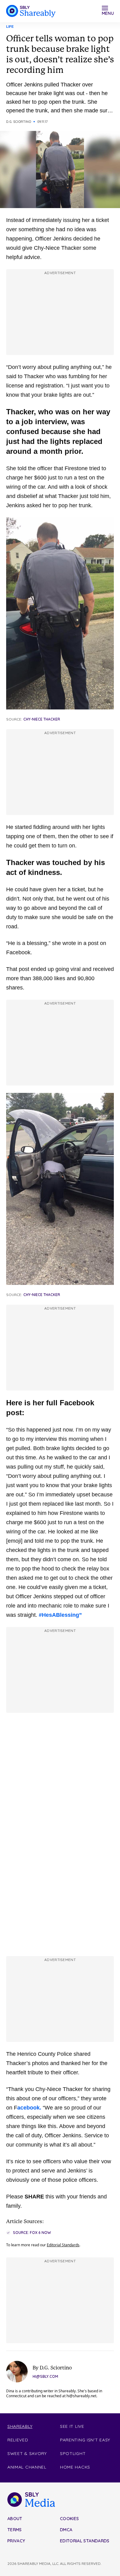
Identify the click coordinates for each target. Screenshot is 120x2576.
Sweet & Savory (27, 2453)
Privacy (16, 2541)
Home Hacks (75, 2467)
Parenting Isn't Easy (85, 2440)
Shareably (20, 2426)
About (15, 2519)
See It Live (72, 2426)
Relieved (18, 2440)
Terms (15, 2530)
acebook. (29, 2108)
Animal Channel (27, 2467)
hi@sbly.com (45, 2376)
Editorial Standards (63, 2245)
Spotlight (73, 2453)
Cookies (69, 2519)
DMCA (66, 2530)
